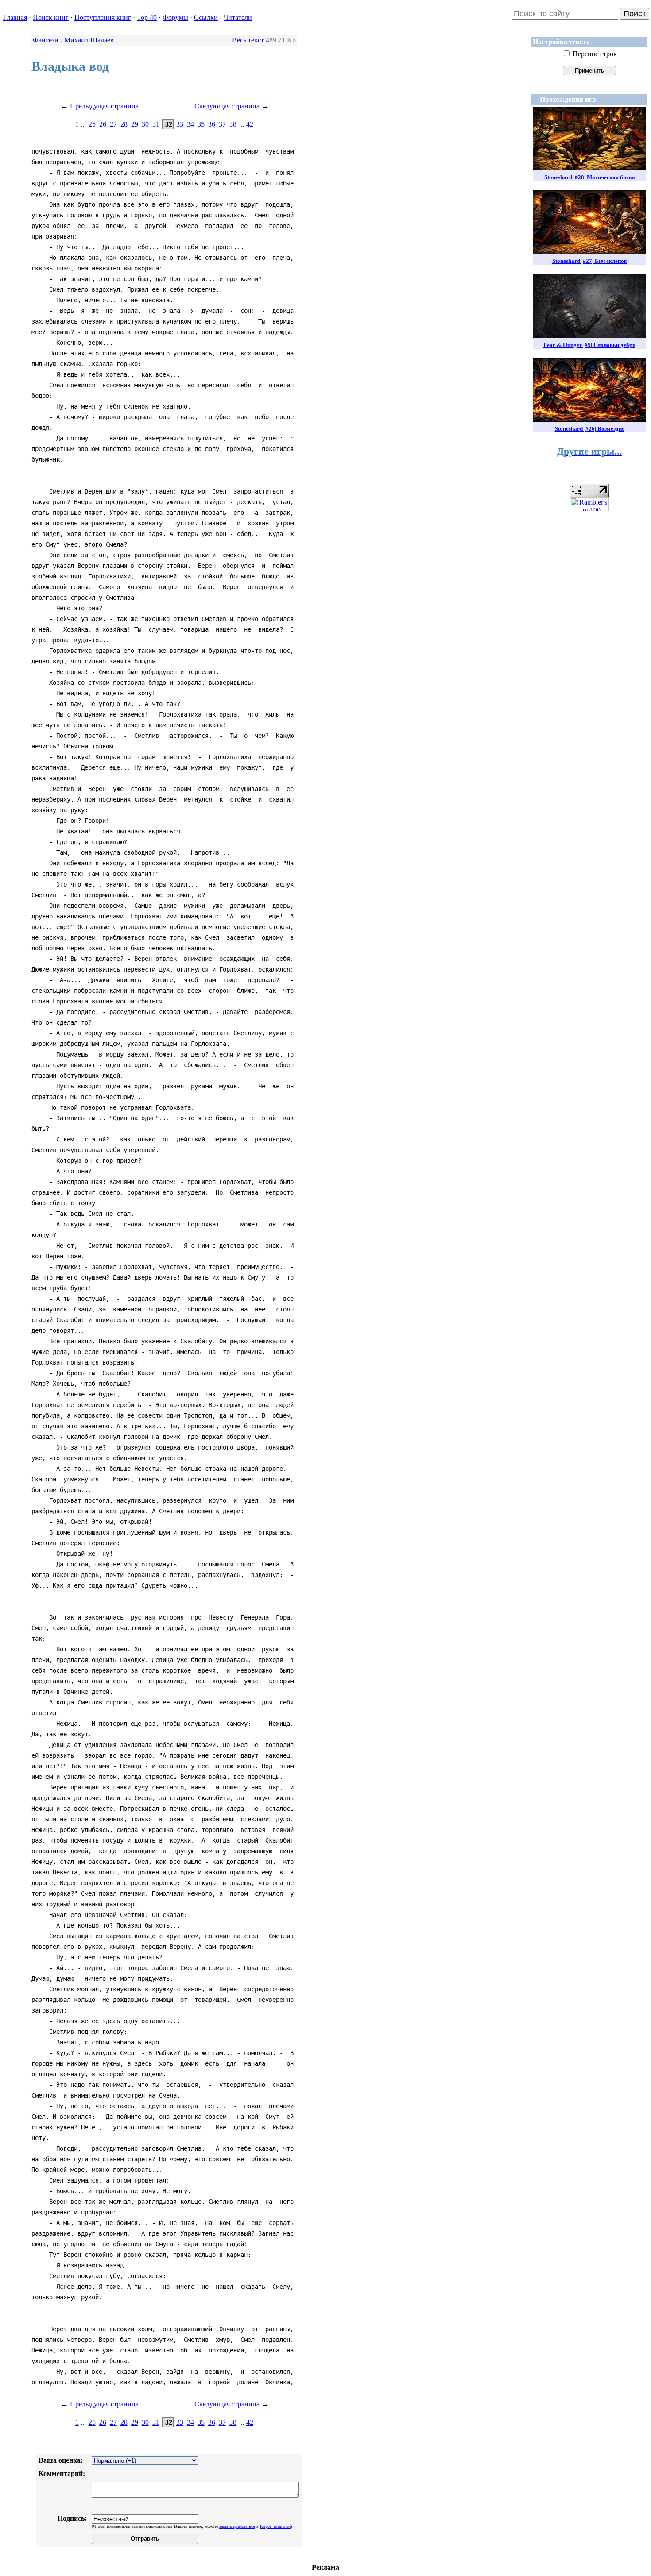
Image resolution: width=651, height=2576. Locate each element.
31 (156, 124)
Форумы (175, 17)
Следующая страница (227, 106)
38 (233, 124)
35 (201, 124)
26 (103, 124)
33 (180, 124)
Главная (15, 17)
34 (190, 124)
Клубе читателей (275, 2526)
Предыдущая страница (104, 106)
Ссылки (206, 17)
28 (124, 124)
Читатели (238, 17)
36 (212, 124)
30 (145, 124)
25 (92, 124)
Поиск (635, 14)
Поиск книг (51, 17)
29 (135, 124)
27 (113, 124)
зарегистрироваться (237, 2526)
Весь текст (248, 40)
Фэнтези (46, 40)
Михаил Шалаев (89, 40)
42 (250, 124)
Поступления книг (103, 17)
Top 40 (147, 17)
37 (222, 124)
